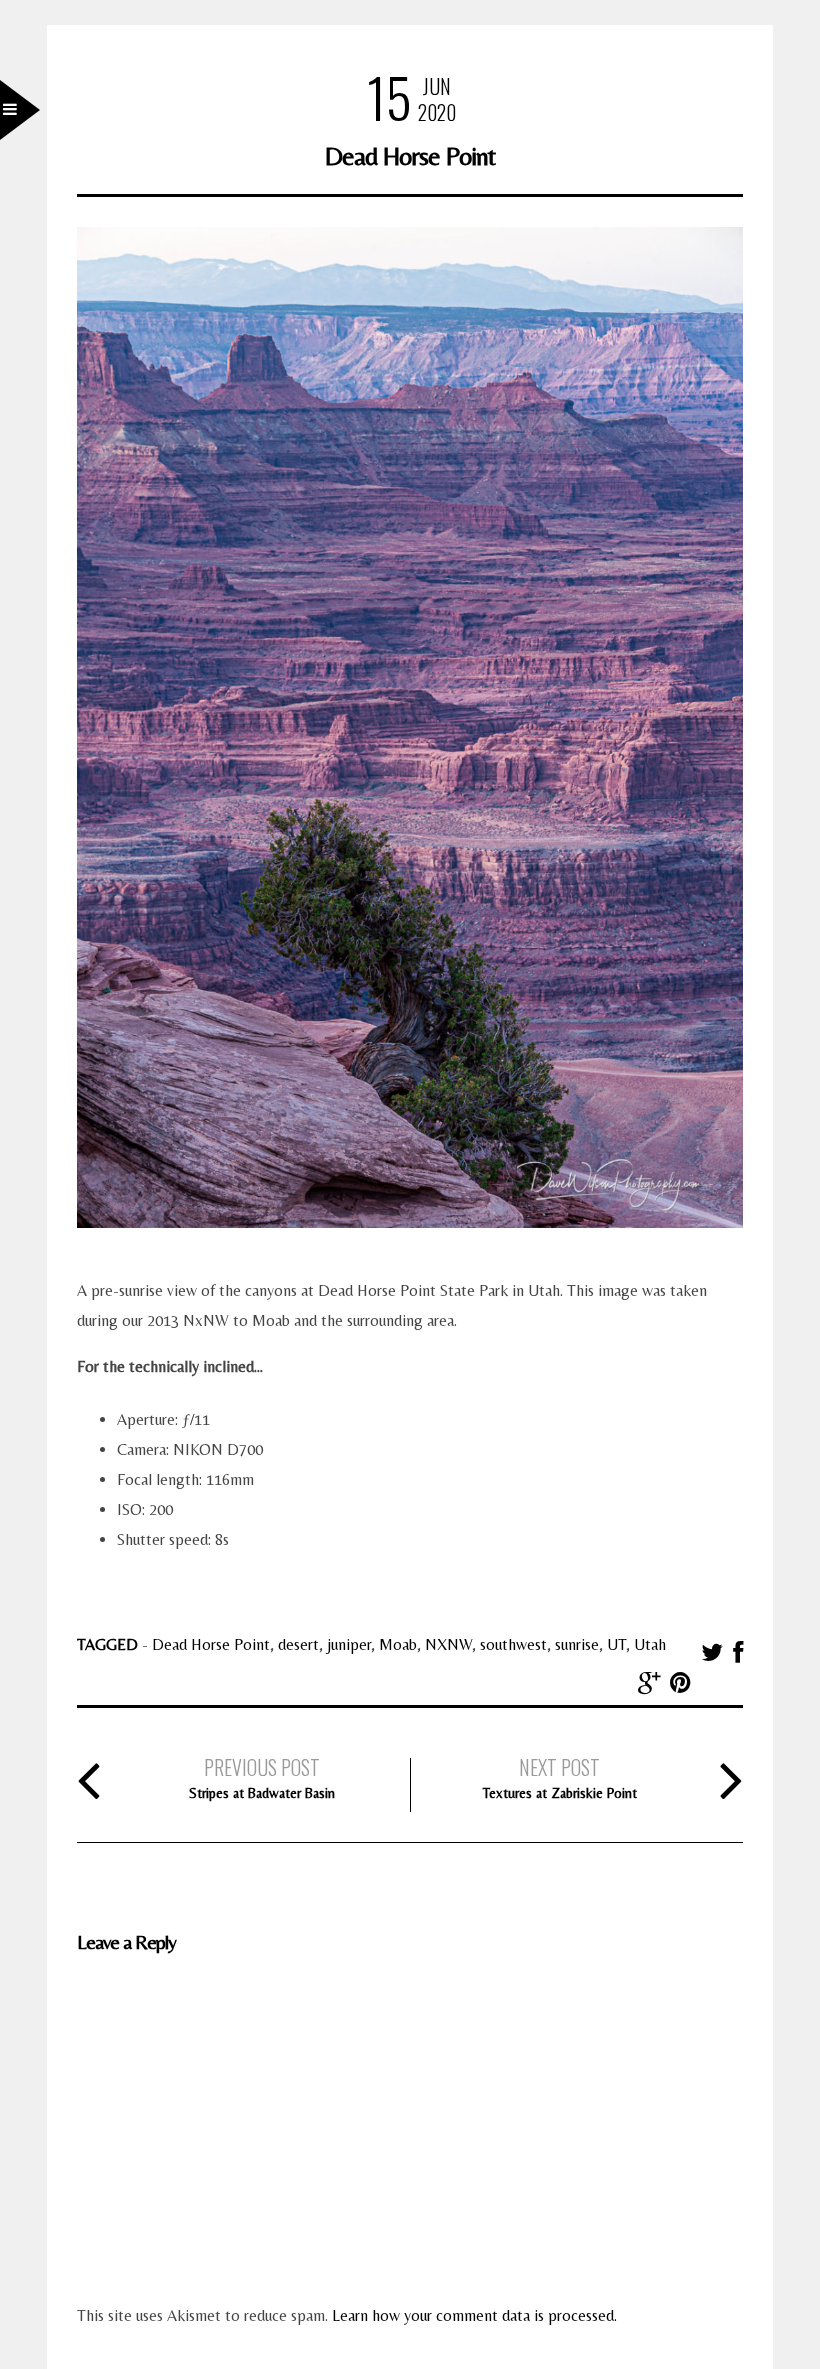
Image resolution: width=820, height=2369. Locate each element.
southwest (513, 1644)
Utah (650, 1644)
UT (616, 1644)
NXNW (448, 1644)
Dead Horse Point (211, 1644)
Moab (398, 1644)
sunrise (577, 1644)
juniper (349, 1644)
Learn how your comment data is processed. (474, 2315)
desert (298, 1644)
